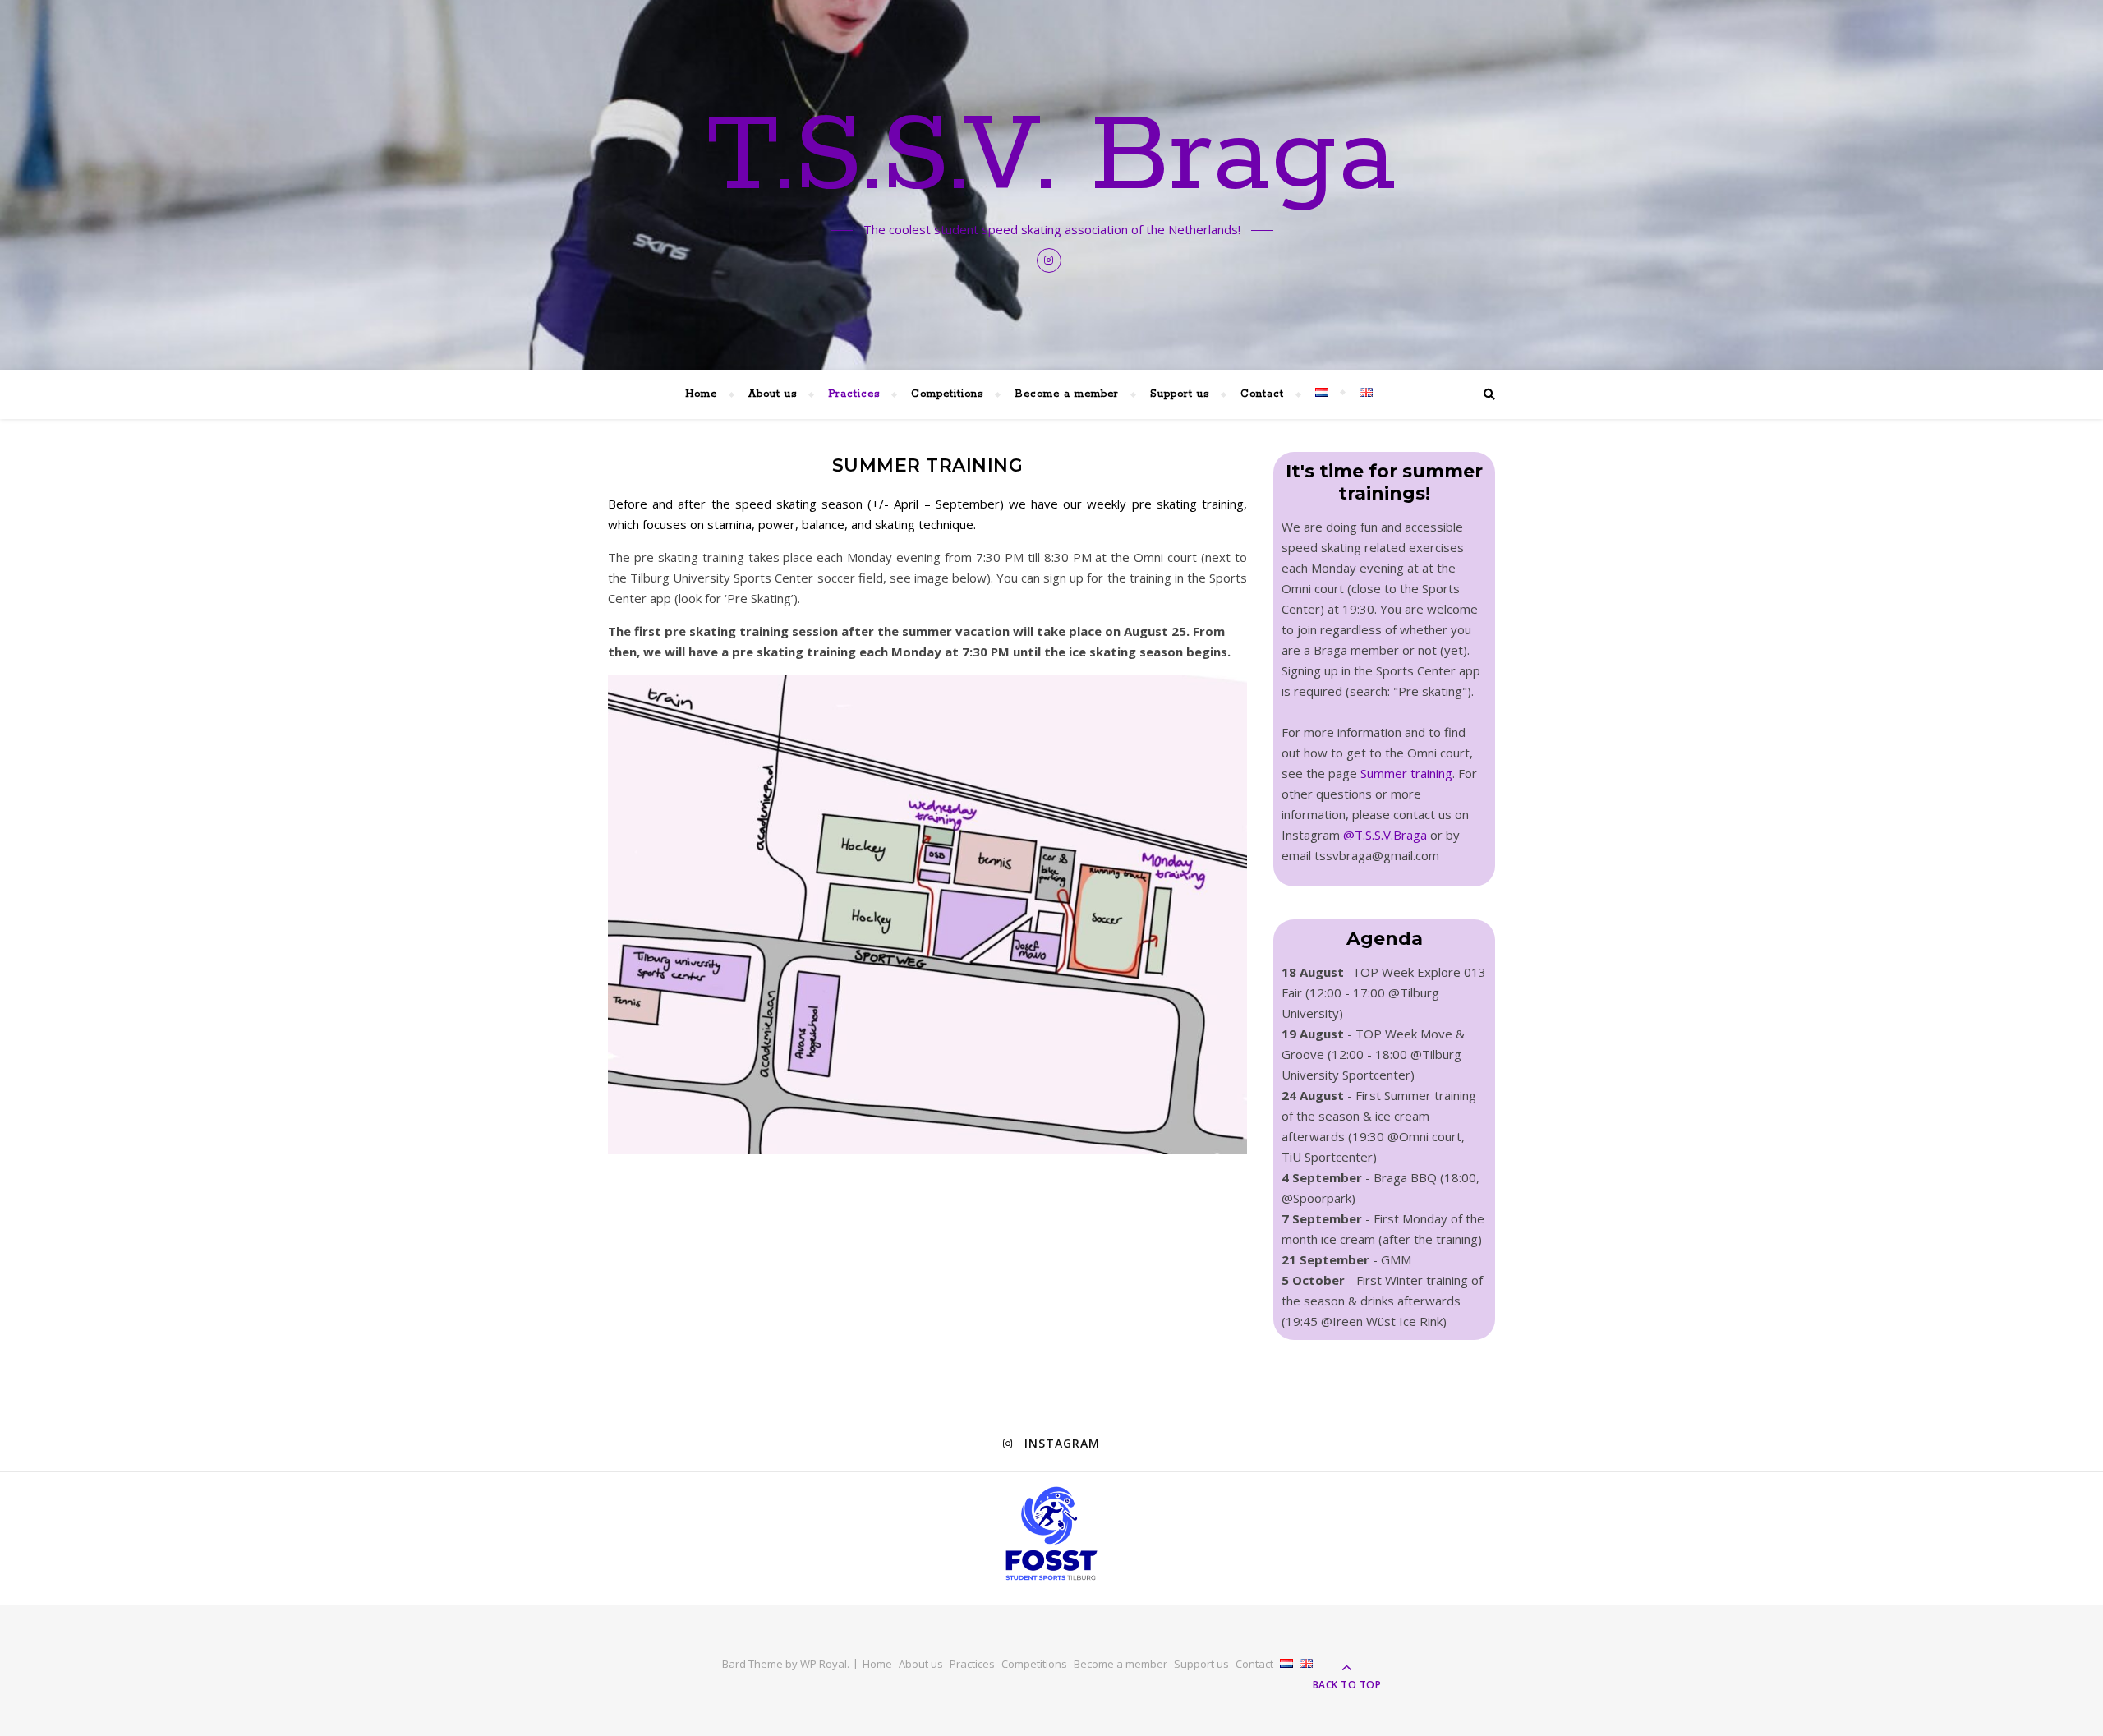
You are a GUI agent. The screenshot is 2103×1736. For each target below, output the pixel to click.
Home (701, 394)
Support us (1180, 394)
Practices (854, 394)
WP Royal (824, 1664)
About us (773, 394)
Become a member (1067, 394)
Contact (1262, 394)
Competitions (947, 394)
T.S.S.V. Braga (1051, 158)
